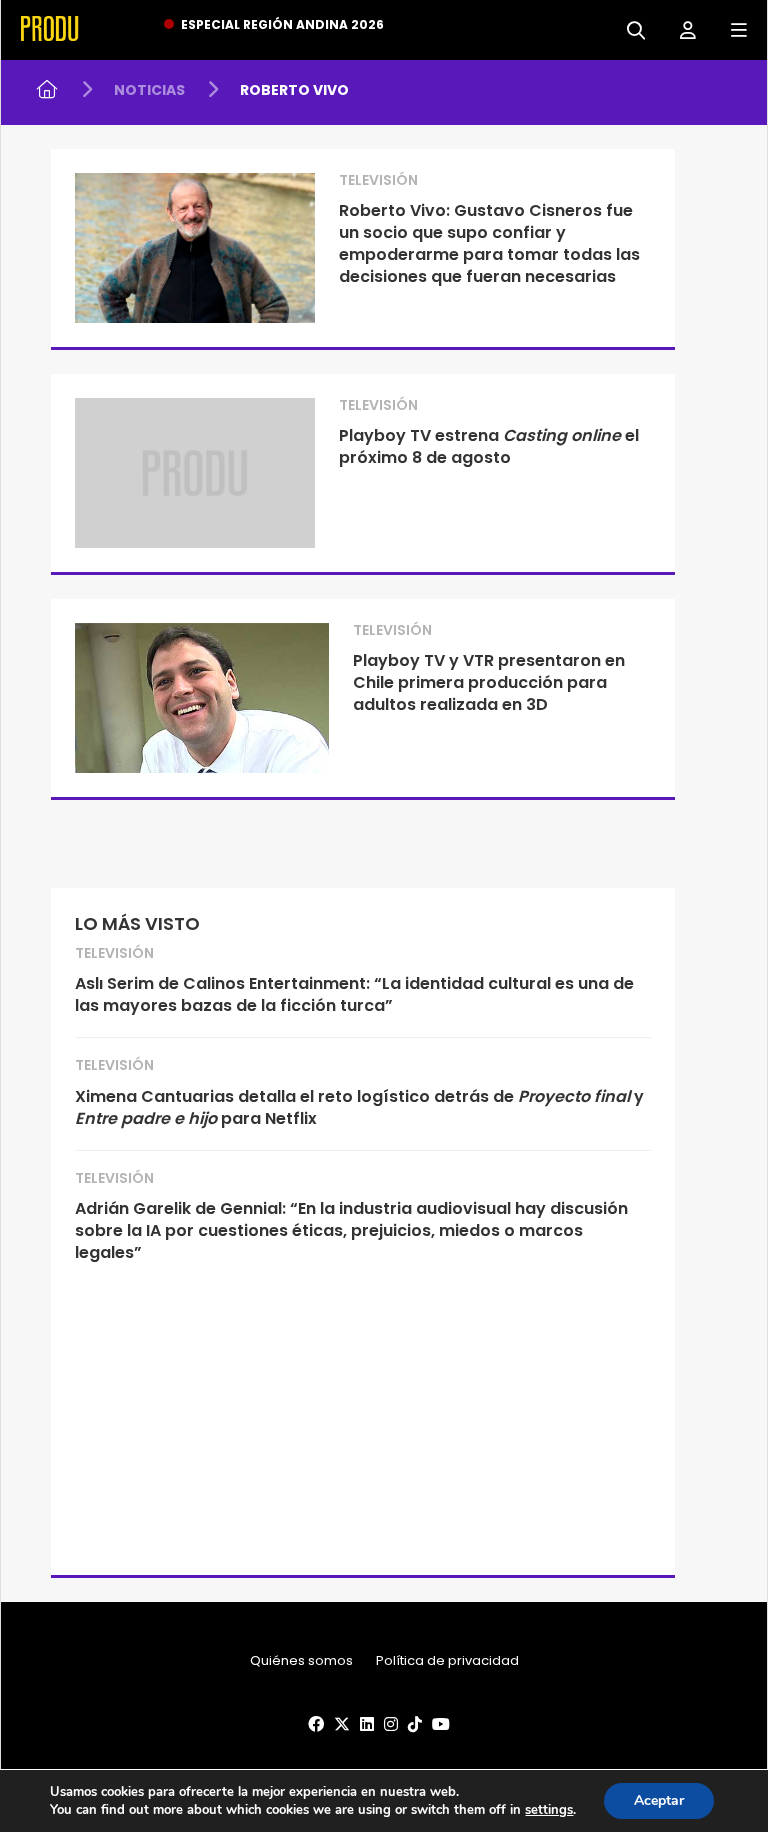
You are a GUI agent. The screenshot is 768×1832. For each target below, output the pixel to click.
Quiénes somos (301, 1660)
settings (549, 1810)
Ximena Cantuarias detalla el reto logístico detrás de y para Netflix (359, 1107)
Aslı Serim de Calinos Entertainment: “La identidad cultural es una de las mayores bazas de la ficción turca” (354, 994)
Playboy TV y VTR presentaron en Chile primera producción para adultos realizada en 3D (489, 682)
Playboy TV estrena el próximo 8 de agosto (489, 446)
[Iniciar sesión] (680, 28)
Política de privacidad (447, 1660)
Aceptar (659, 1800)
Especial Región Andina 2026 (282, 24)
